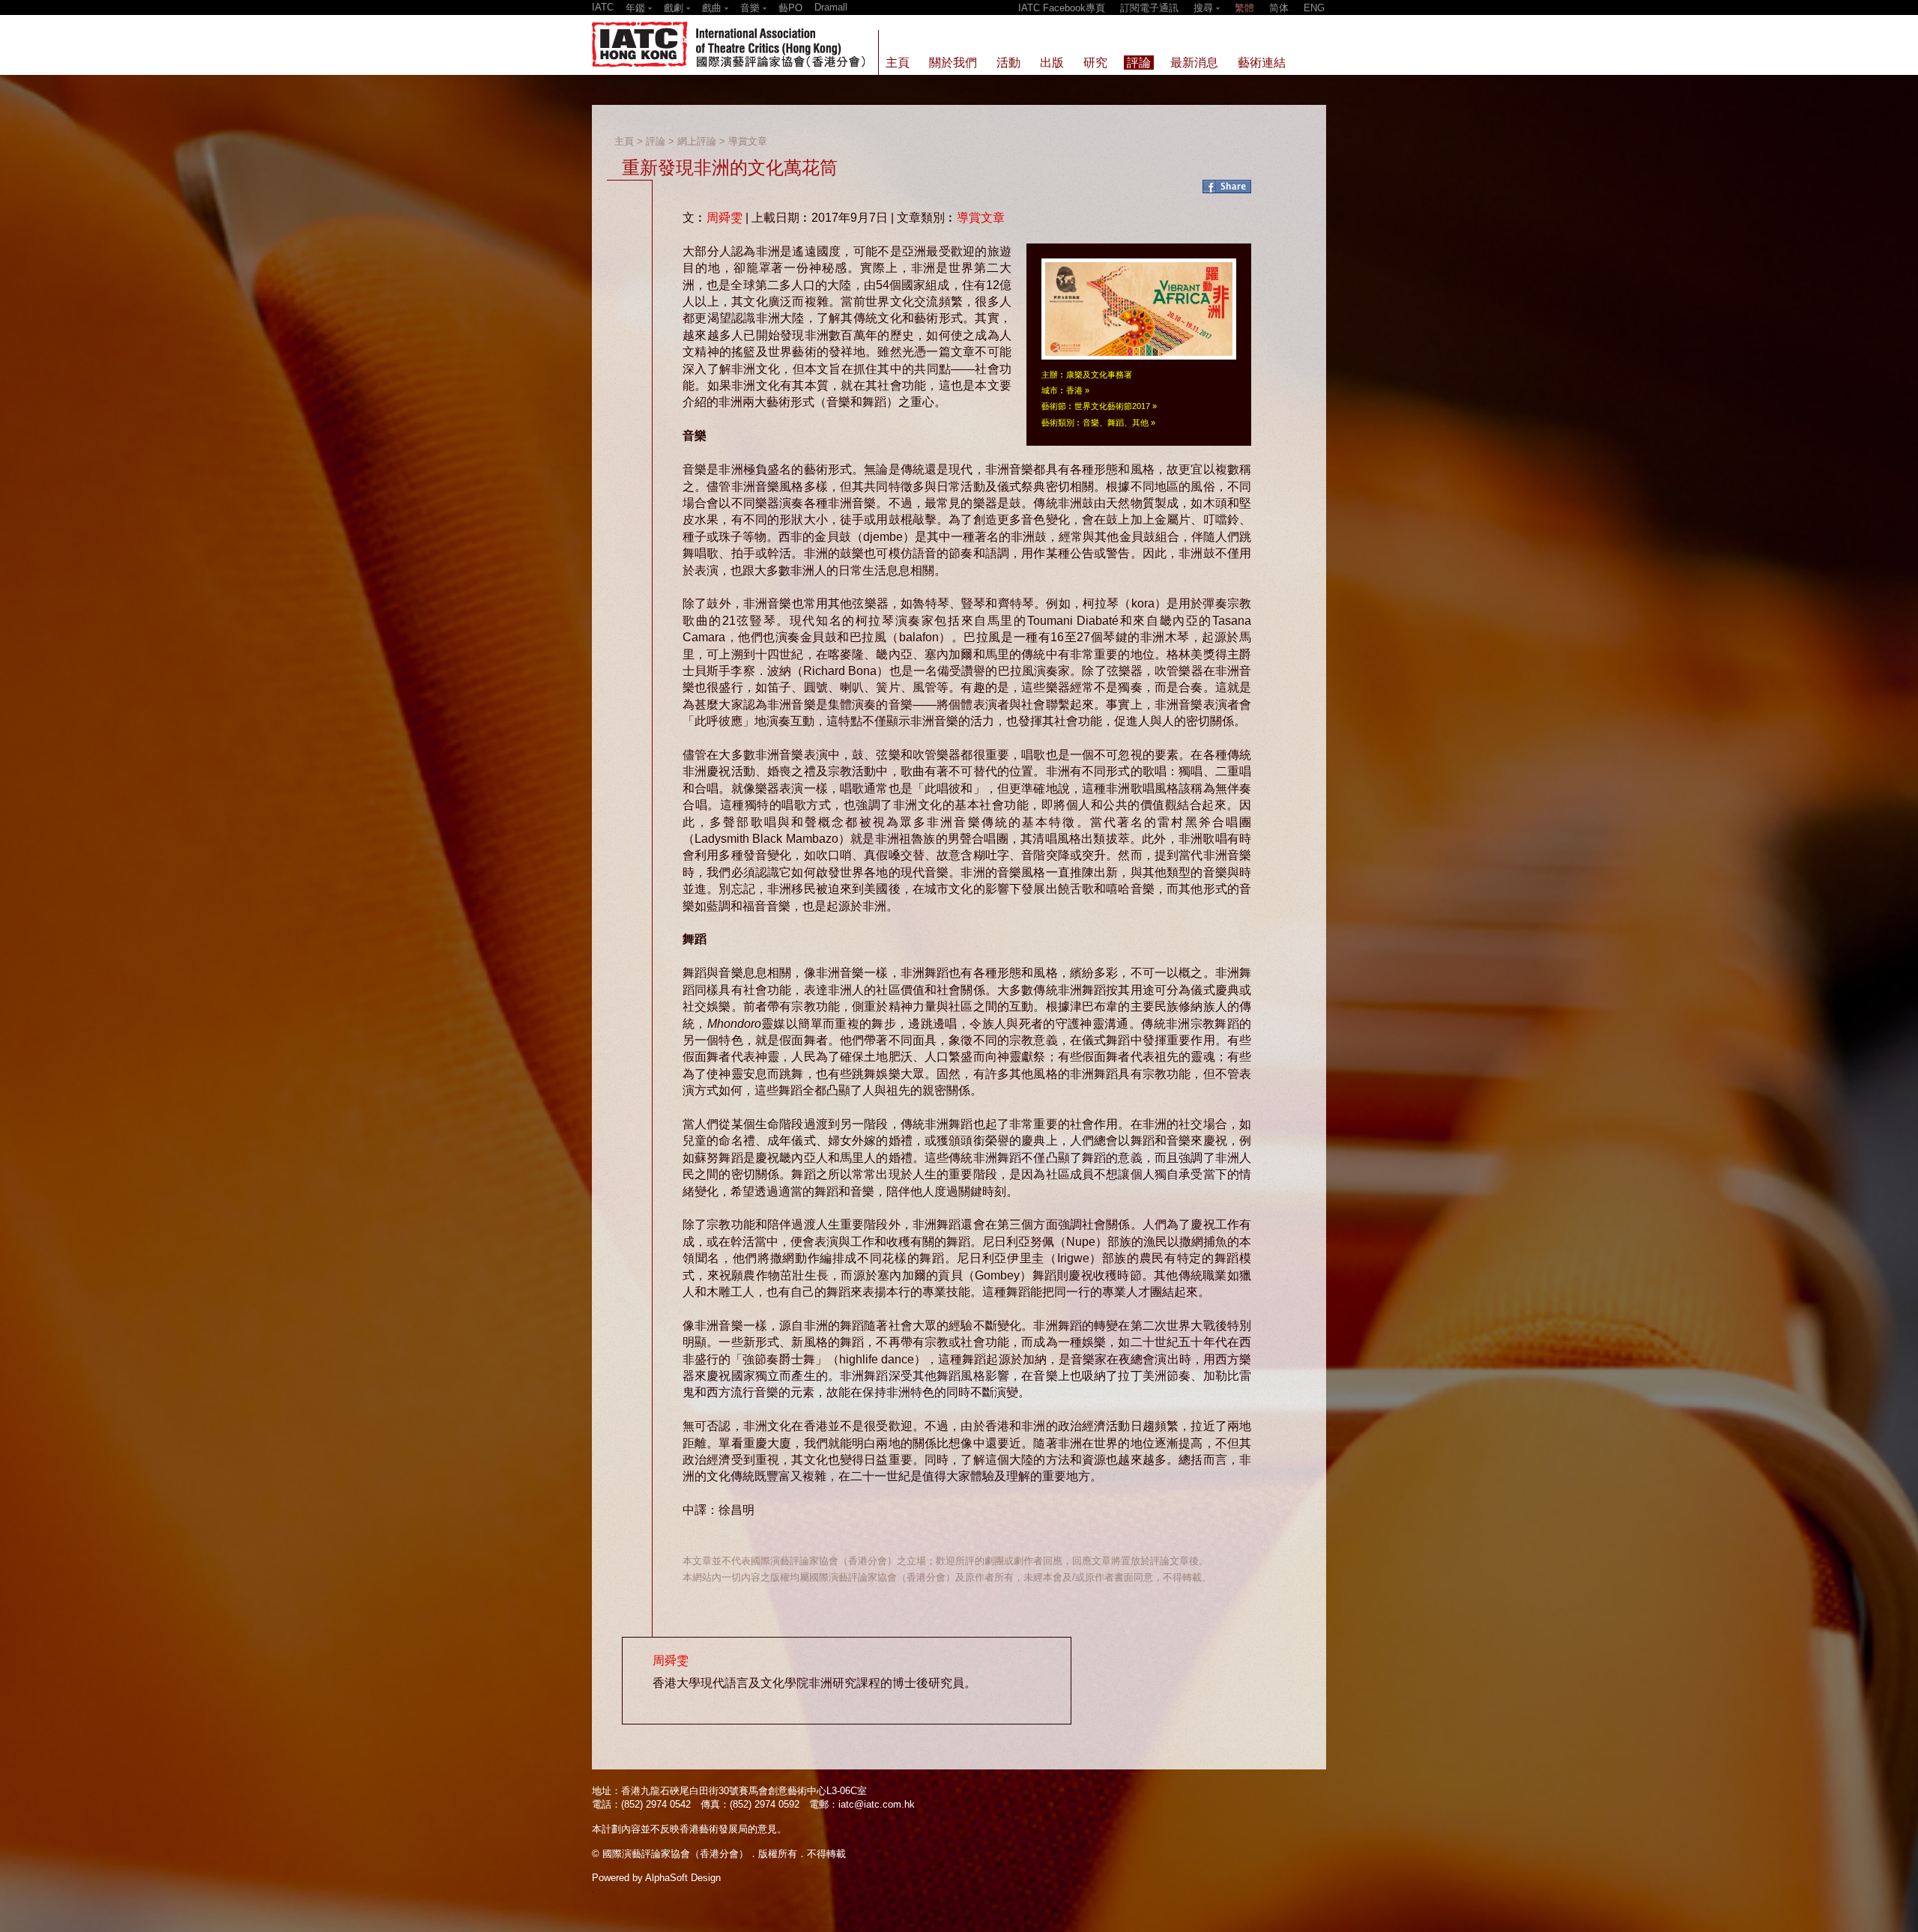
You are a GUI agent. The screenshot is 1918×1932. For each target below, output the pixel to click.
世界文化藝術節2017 (1112, 406)
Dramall (831, 7)
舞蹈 (1116, 423)
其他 (1140, 423)
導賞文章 (748, 141)
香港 (1074, 390)
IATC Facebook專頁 (1062, 8)
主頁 (624, 141)
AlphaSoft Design (683, 1878)
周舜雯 (724, 218)
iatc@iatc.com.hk (877, 1804)
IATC (603, 7)
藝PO (790, 8)
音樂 (1091, 423)
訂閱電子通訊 (1149, 8)
